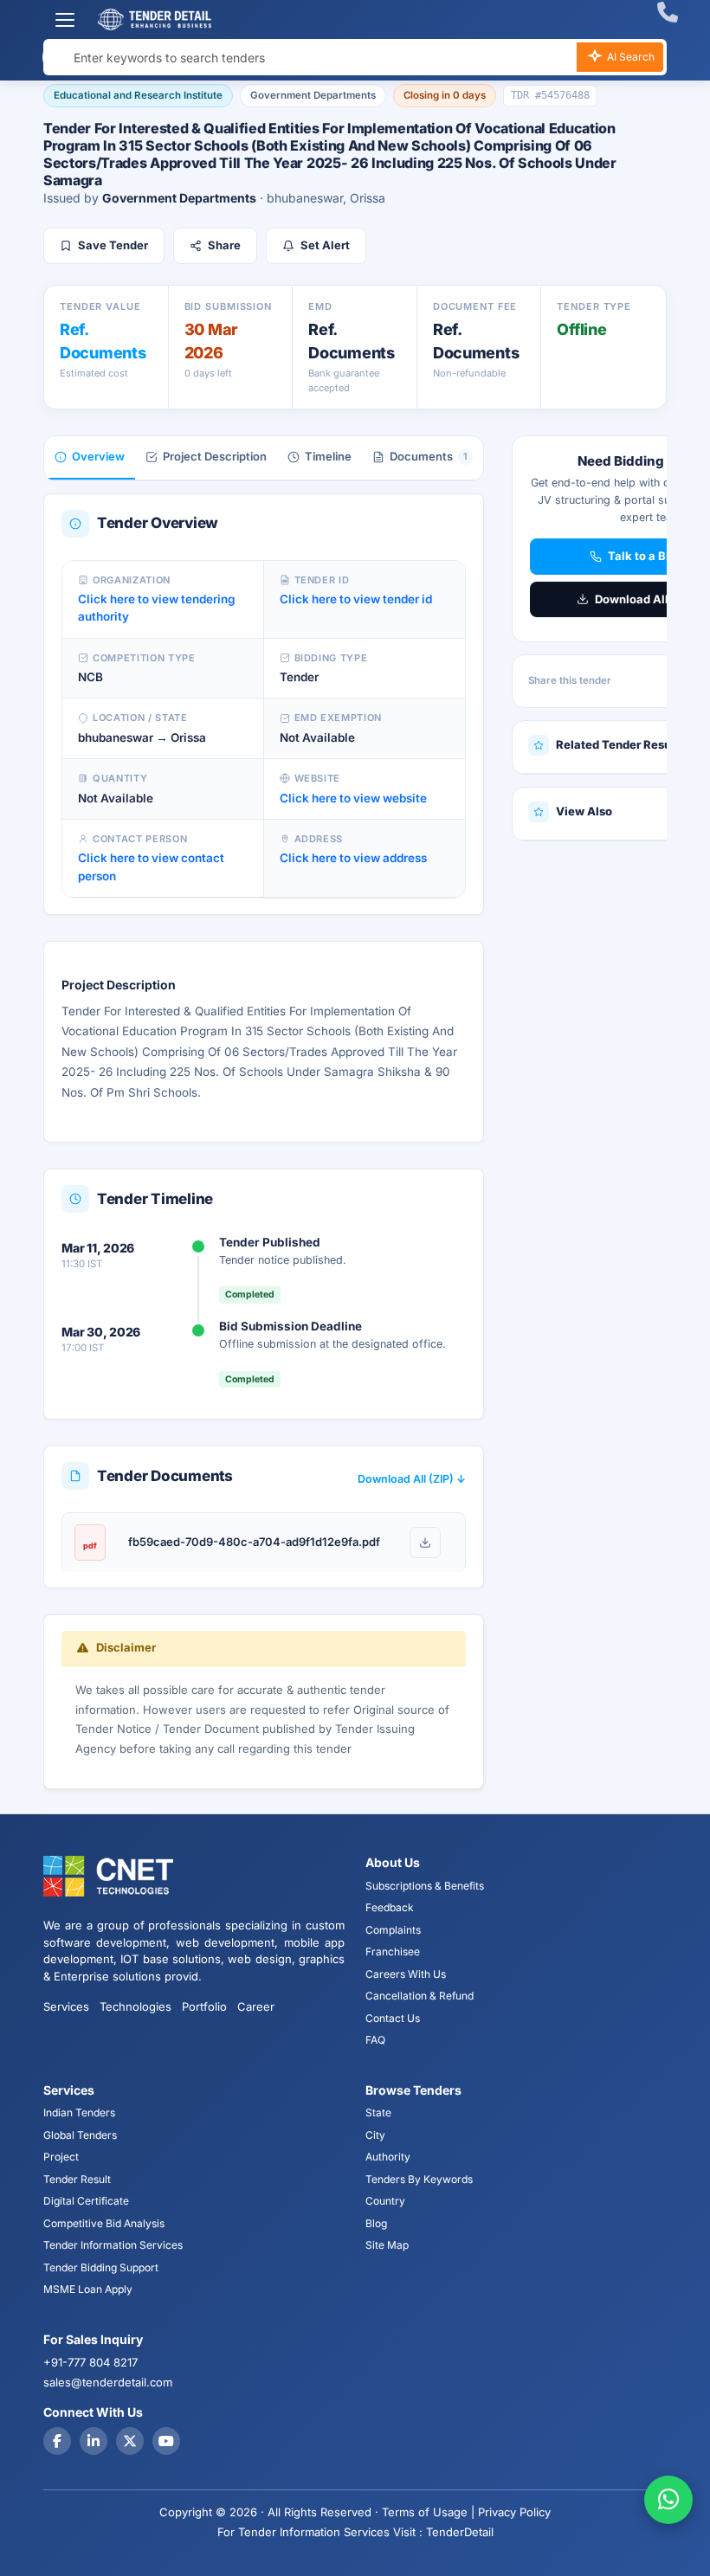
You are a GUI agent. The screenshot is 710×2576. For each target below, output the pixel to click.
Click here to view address (353, 858)
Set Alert (325, 245)
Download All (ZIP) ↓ (412, 1479)
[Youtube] (166, 2441)
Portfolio (204, 2006)
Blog (376, 2223)
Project (61, 2157)
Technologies (136, 2006)
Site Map (387, 2245)
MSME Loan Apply (88, 2289)
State (378, 2112)
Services (66, 2006)
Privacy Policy (514, 2512)
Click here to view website (353, 798)
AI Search (629, 57)
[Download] (425, 1542)
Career (256, 2006)
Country (385, 2201)
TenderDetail (460, 2532)
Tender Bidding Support (101, 2267)
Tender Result (77, 2179)
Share (224, 245)
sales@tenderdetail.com (108, 2382)
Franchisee (393, 1951)
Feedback (390, 1907)
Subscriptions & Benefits (425, 1886)
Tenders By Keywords (419, 2179)
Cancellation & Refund (420, 1996)
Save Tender (113, 245)
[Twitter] (130, 2441)
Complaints (393, 1930)
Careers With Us (406, 1974)
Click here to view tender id (356, 599)
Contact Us (393, 2018)
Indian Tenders (79, 2112)
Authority (388, 2157)
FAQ (375, 2040)
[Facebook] (57, 2441)
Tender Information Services (113, 2245)
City (375, 2135)
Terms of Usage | (428, 2512)
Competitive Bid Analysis (104, 2223)
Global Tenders (80, 2135)
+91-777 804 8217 (90, 2362)
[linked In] (94, 2441)
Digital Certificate (86, 2201)
